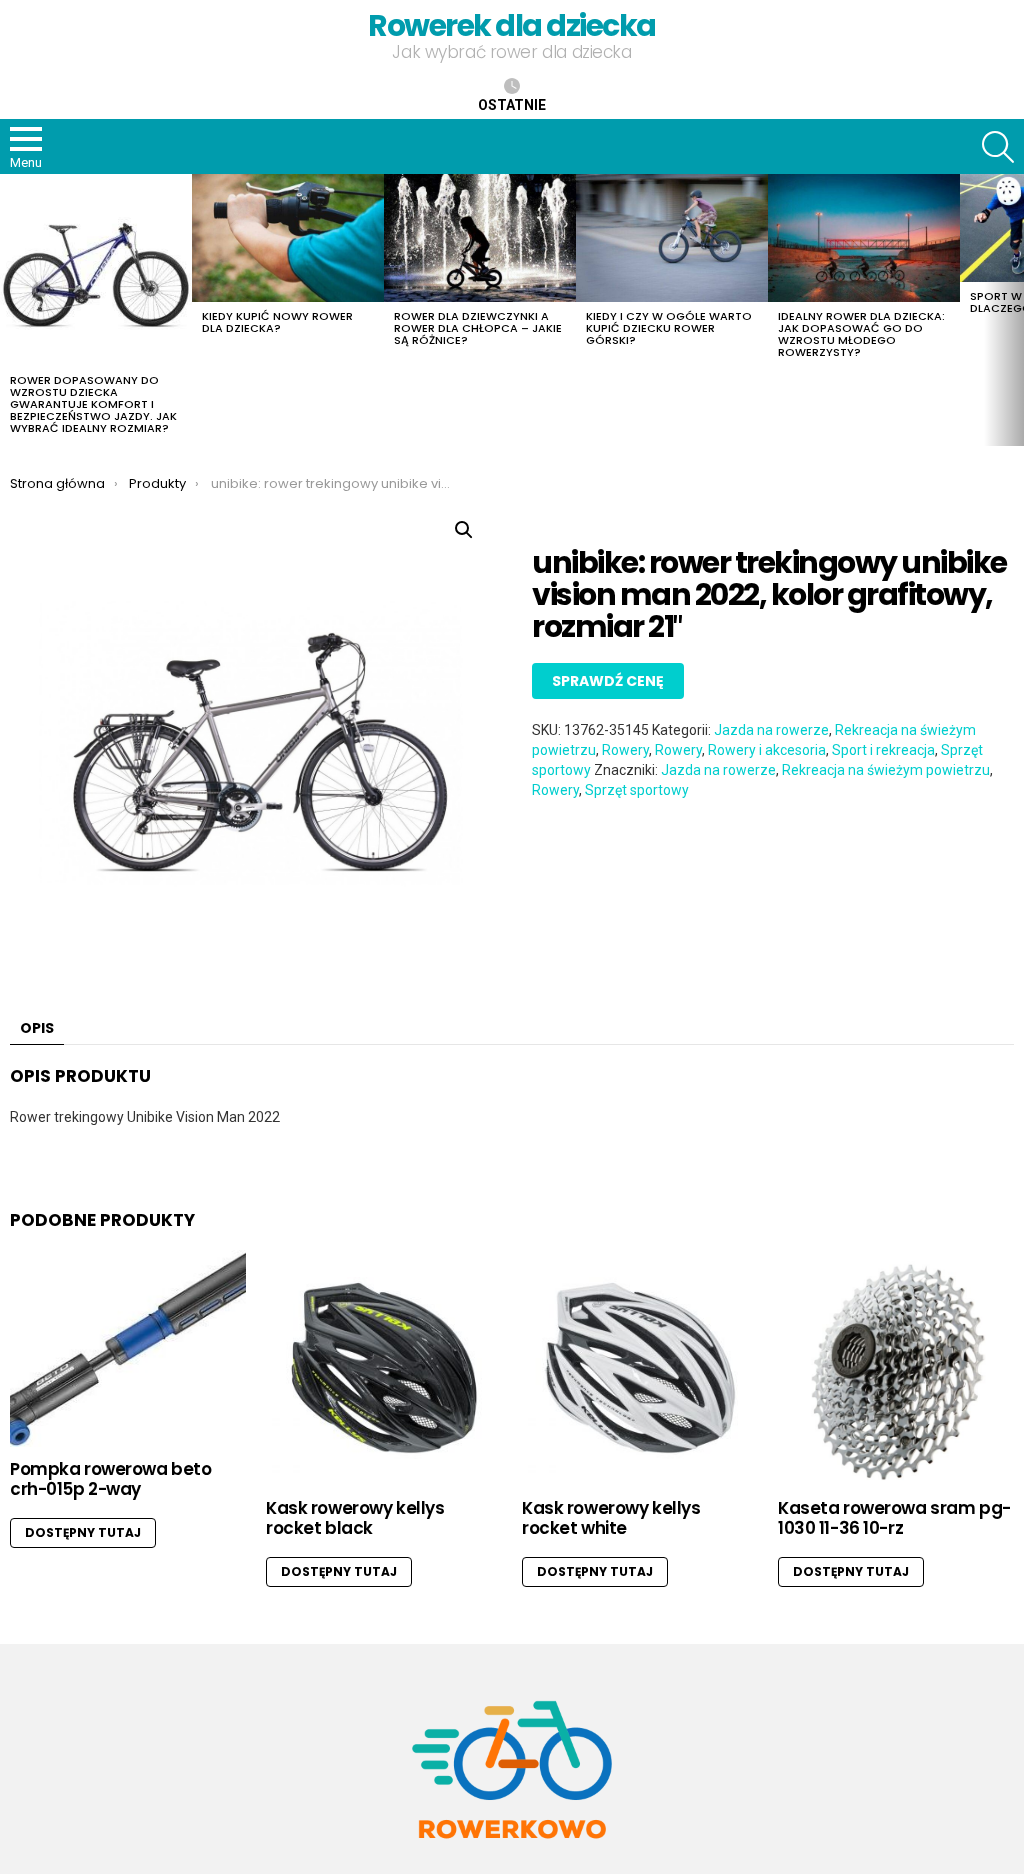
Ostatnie (512, 105)
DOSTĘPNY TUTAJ (83, 1532)
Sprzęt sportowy (637, 790)
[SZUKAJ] (998, 147)
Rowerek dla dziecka (512, 25)
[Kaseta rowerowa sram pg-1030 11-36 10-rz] (896, 1368)
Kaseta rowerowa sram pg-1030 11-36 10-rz (894, 1518)
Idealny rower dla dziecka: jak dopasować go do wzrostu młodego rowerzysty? (861, 334)
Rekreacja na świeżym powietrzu (886, 770)
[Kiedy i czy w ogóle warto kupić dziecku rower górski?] (672, 238)
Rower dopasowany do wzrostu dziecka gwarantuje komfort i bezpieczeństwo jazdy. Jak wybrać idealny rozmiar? (93, 404)
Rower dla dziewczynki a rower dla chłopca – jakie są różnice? (478, 328)
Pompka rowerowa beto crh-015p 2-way (111, 1479)
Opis (37, 1028)
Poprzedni (10, 310)
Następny (1014, 310)
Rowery (625, 750)
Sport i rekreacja (883, 750)
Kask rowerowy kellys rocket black (355, 1518)
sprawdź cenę (608, 681)
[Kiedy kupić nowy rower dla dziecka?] (288, 238)
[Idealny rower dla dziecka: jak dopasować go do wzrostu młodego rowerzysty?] (864, 238)
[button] (464, 530)
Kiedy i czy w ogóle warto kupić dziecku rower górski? (669, 328)
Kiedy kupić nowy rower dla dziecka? (277, 322)
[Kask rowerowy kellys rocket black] (384, 1368)
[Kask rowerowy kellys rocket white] (640, 1368)
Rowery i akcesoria (767, 750)
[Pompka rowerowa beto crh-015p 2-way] (128, 1348)
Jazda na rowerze (771, 730)
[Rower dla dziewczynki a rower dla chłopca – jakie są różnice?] (480, 238)
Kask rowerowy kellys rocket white (611, 1518)
